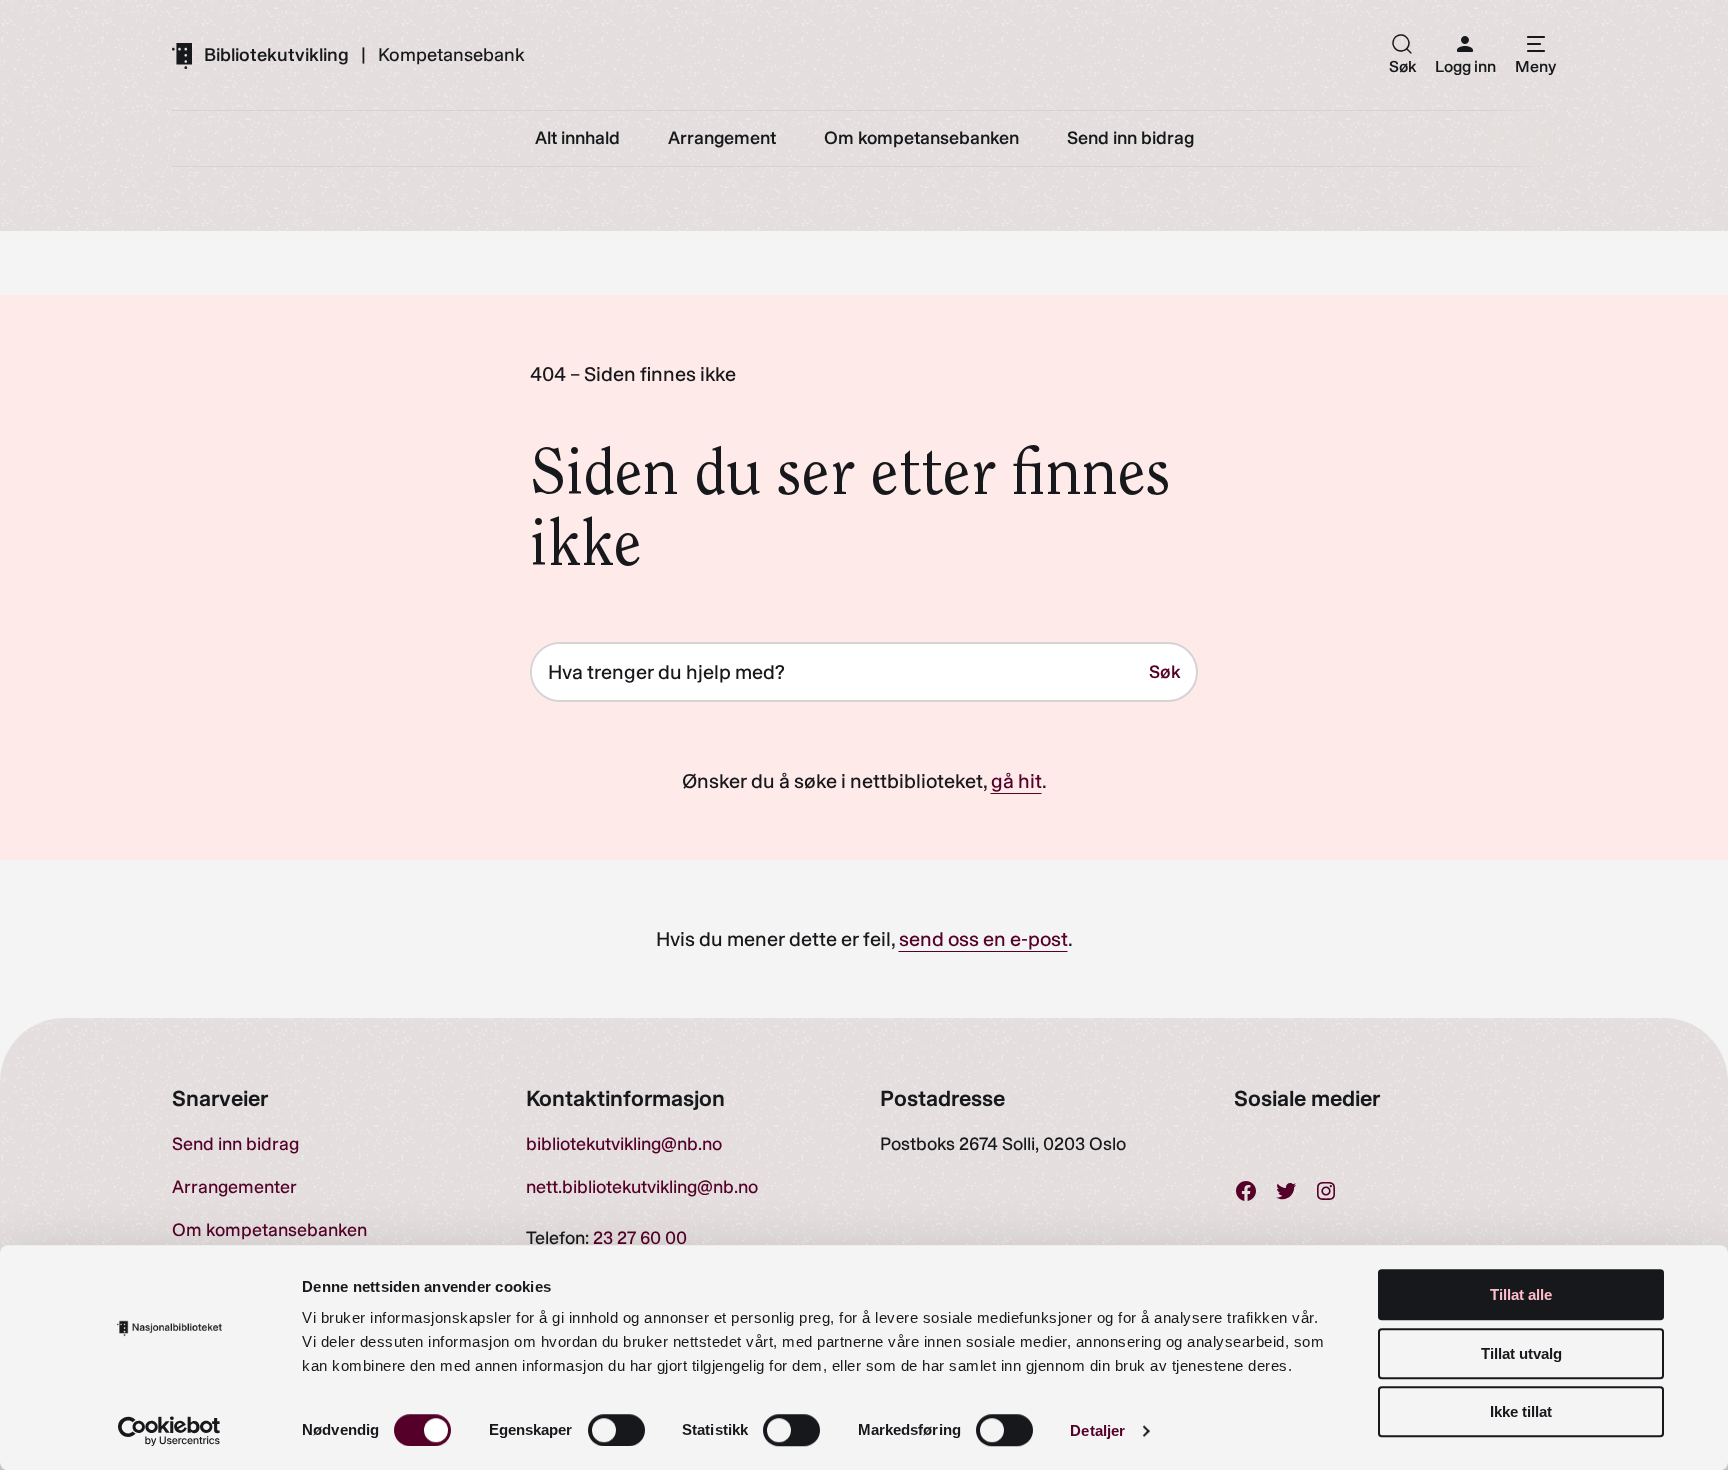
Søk (1164, 672)
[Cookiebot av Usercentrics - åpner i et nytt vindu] (169, 1431)
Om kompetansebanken (269, 1230)
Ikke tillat (1521, 1411)
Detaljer (1097, 1430)
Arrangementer (234, 1187)
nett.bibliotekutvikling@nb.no (642, 1187)
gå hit (1016, 781)
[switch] (616, 1430)
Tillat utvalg (1521, 1353)
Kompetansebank (451, 55)
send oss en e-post (983, 939)
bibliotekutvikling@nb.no (624, 1144)
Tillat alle (1521, 1294)
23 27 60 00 (640, 1238)
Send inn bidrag (235, 1144)
